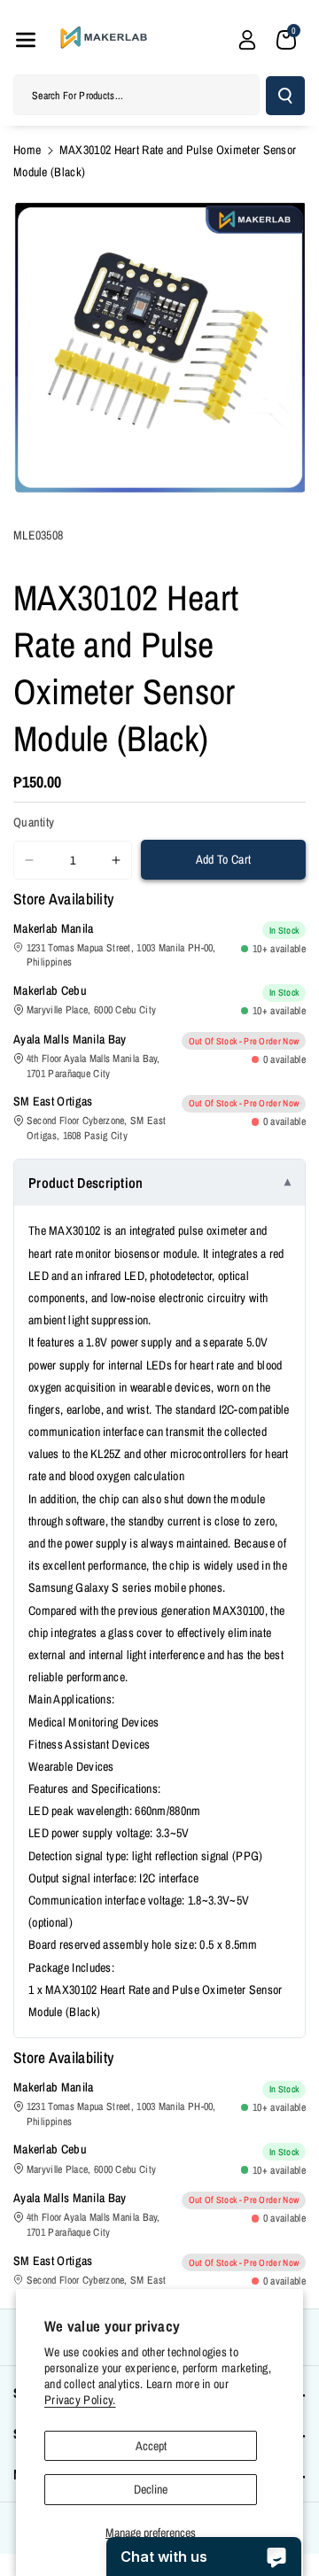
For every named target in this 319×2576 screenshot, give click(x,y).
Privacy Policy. (80, 2400)
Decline (151, 2489)
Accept (151, 2446)
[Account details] (247, 40)
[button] (26, 40)
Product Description (86, 1183)
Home (27, 150)
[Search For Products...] (285, 96)
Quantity (34, 822)
